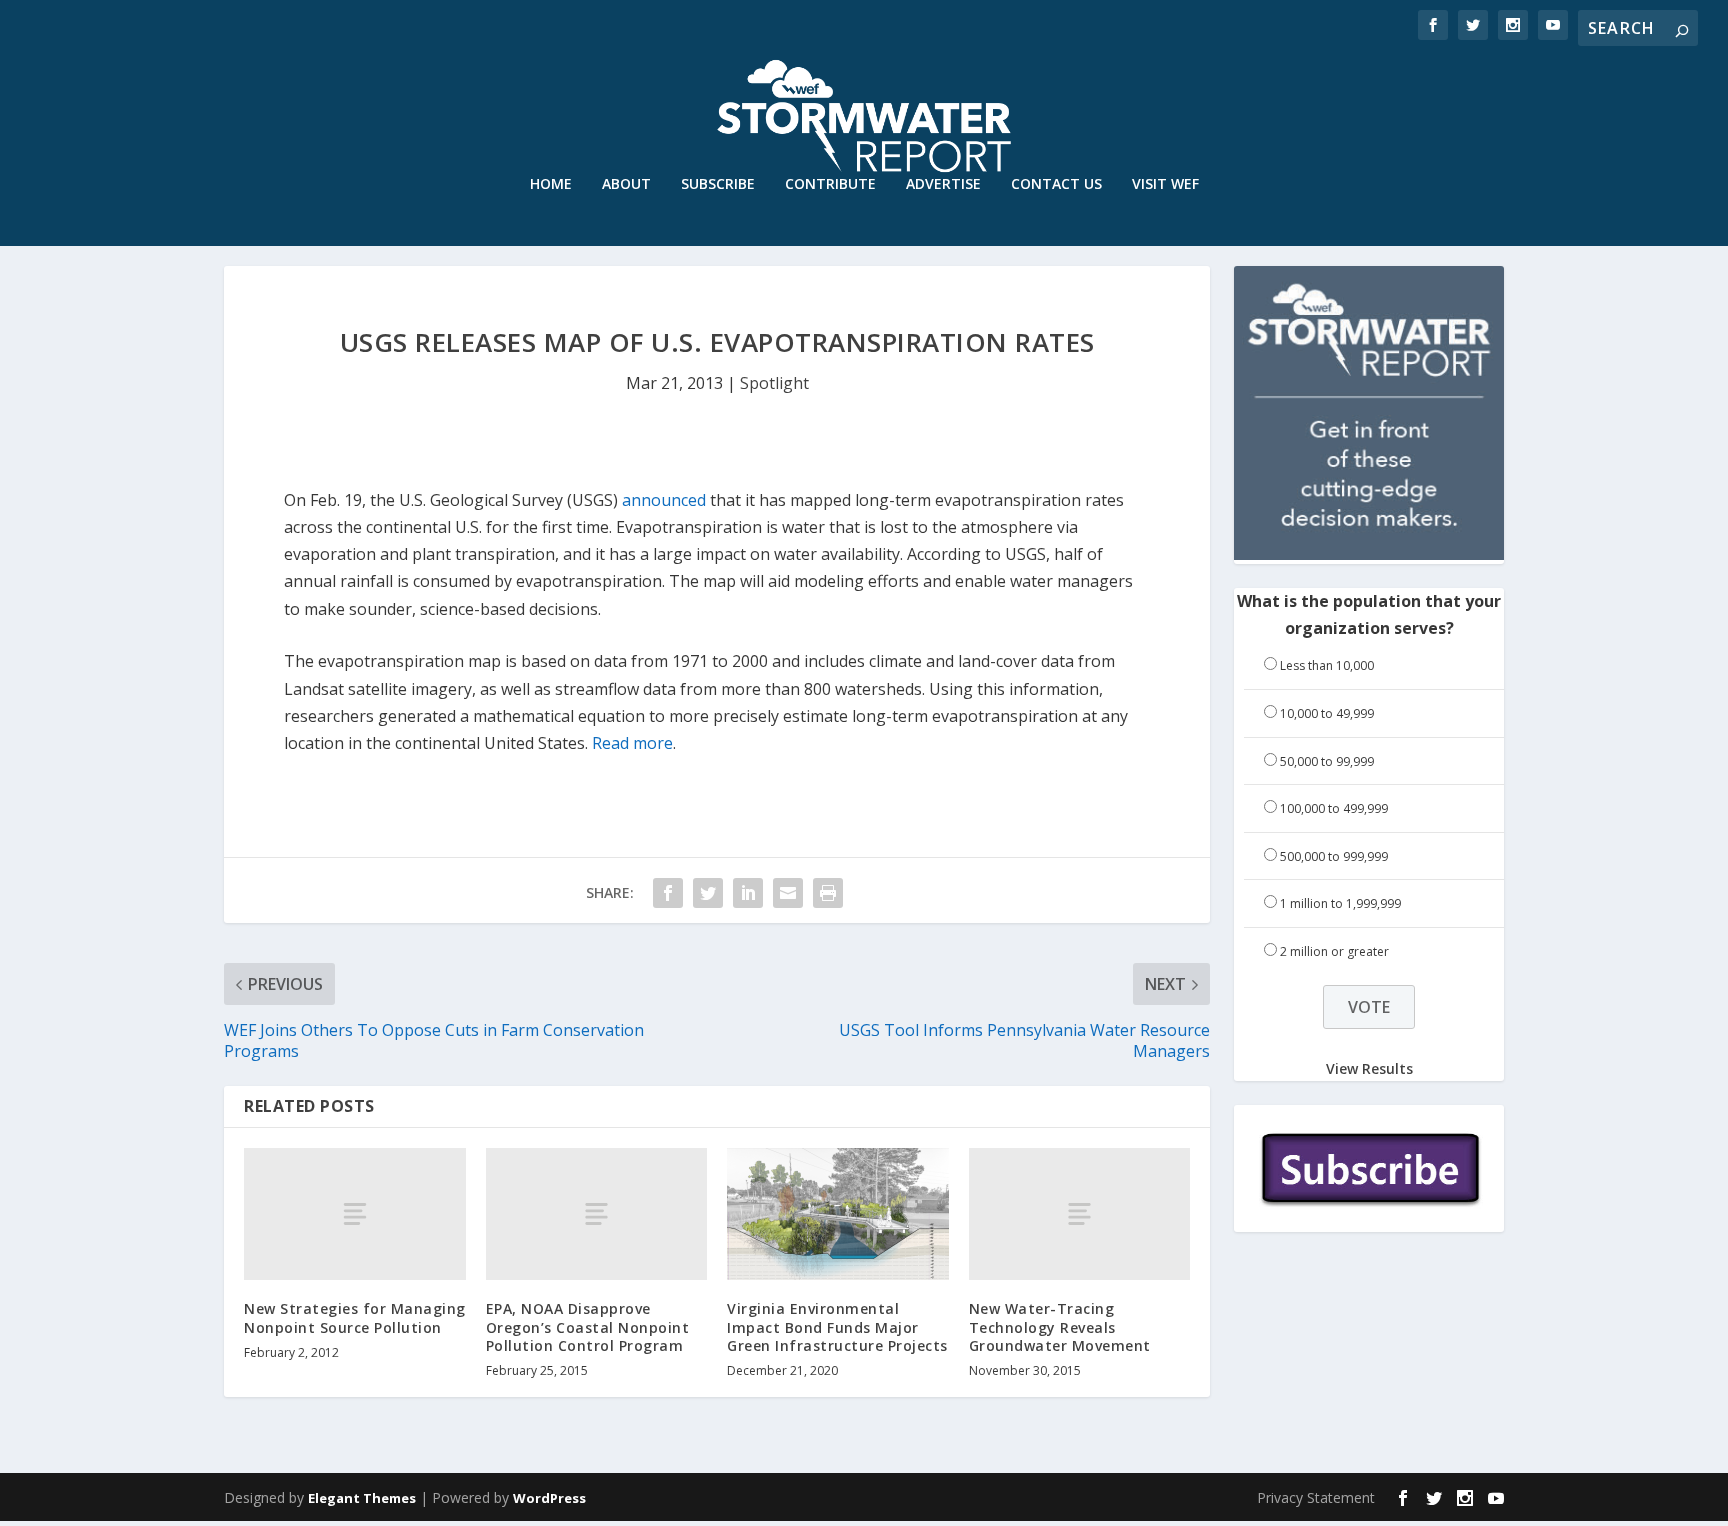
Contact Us (1056, 184)
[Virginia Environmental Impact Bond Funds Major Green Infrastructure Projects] (838, 1214)
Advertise (943, 184)
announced (664, 500)
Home (551, 184)
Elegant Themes (362, 1498)
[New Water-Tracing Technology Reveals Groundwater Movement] (1080, 1214)
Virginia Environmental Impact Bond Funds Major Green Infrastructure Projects (837, 1326)
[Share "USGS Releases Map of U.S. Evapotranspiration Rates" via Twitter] (708, 893)
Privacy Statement (1316, 1497)
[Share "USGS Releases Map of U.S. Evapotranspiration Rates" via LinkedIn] (748, 893)
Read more (632, 743)
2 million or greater (1334, 951)
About (626, 184)
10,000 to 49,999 (1327, 713)
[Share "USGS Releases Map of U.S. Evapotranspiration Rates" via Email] (788, 893)
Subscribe (718, 184)
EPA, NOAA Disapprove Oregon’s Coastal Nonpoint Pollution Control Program (588, 1326)
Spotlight (774, 383)
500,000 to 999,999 (1334, 856)
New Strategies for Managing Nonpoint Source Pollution (355, 1317)
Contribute (830, 184)
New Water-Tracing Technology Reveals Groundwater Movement (1060, 1326)
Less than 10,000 (1327, 665)
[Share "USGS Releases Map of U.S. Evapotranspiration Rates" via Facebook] (668, 893)
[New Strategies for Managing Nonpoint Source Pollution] (355, 1214)
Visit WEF (1165, 184)
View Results (1369, 1068)
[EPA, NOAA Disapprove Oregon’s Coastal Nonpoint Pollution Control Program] (597, 1214)
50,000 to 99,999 (1327, 761)
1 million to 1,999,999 (1340, 903)
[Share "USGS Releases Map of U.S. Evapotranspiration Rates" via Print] (828, 893)
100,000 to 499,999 (1334, 808)
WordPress (549, 1498)
